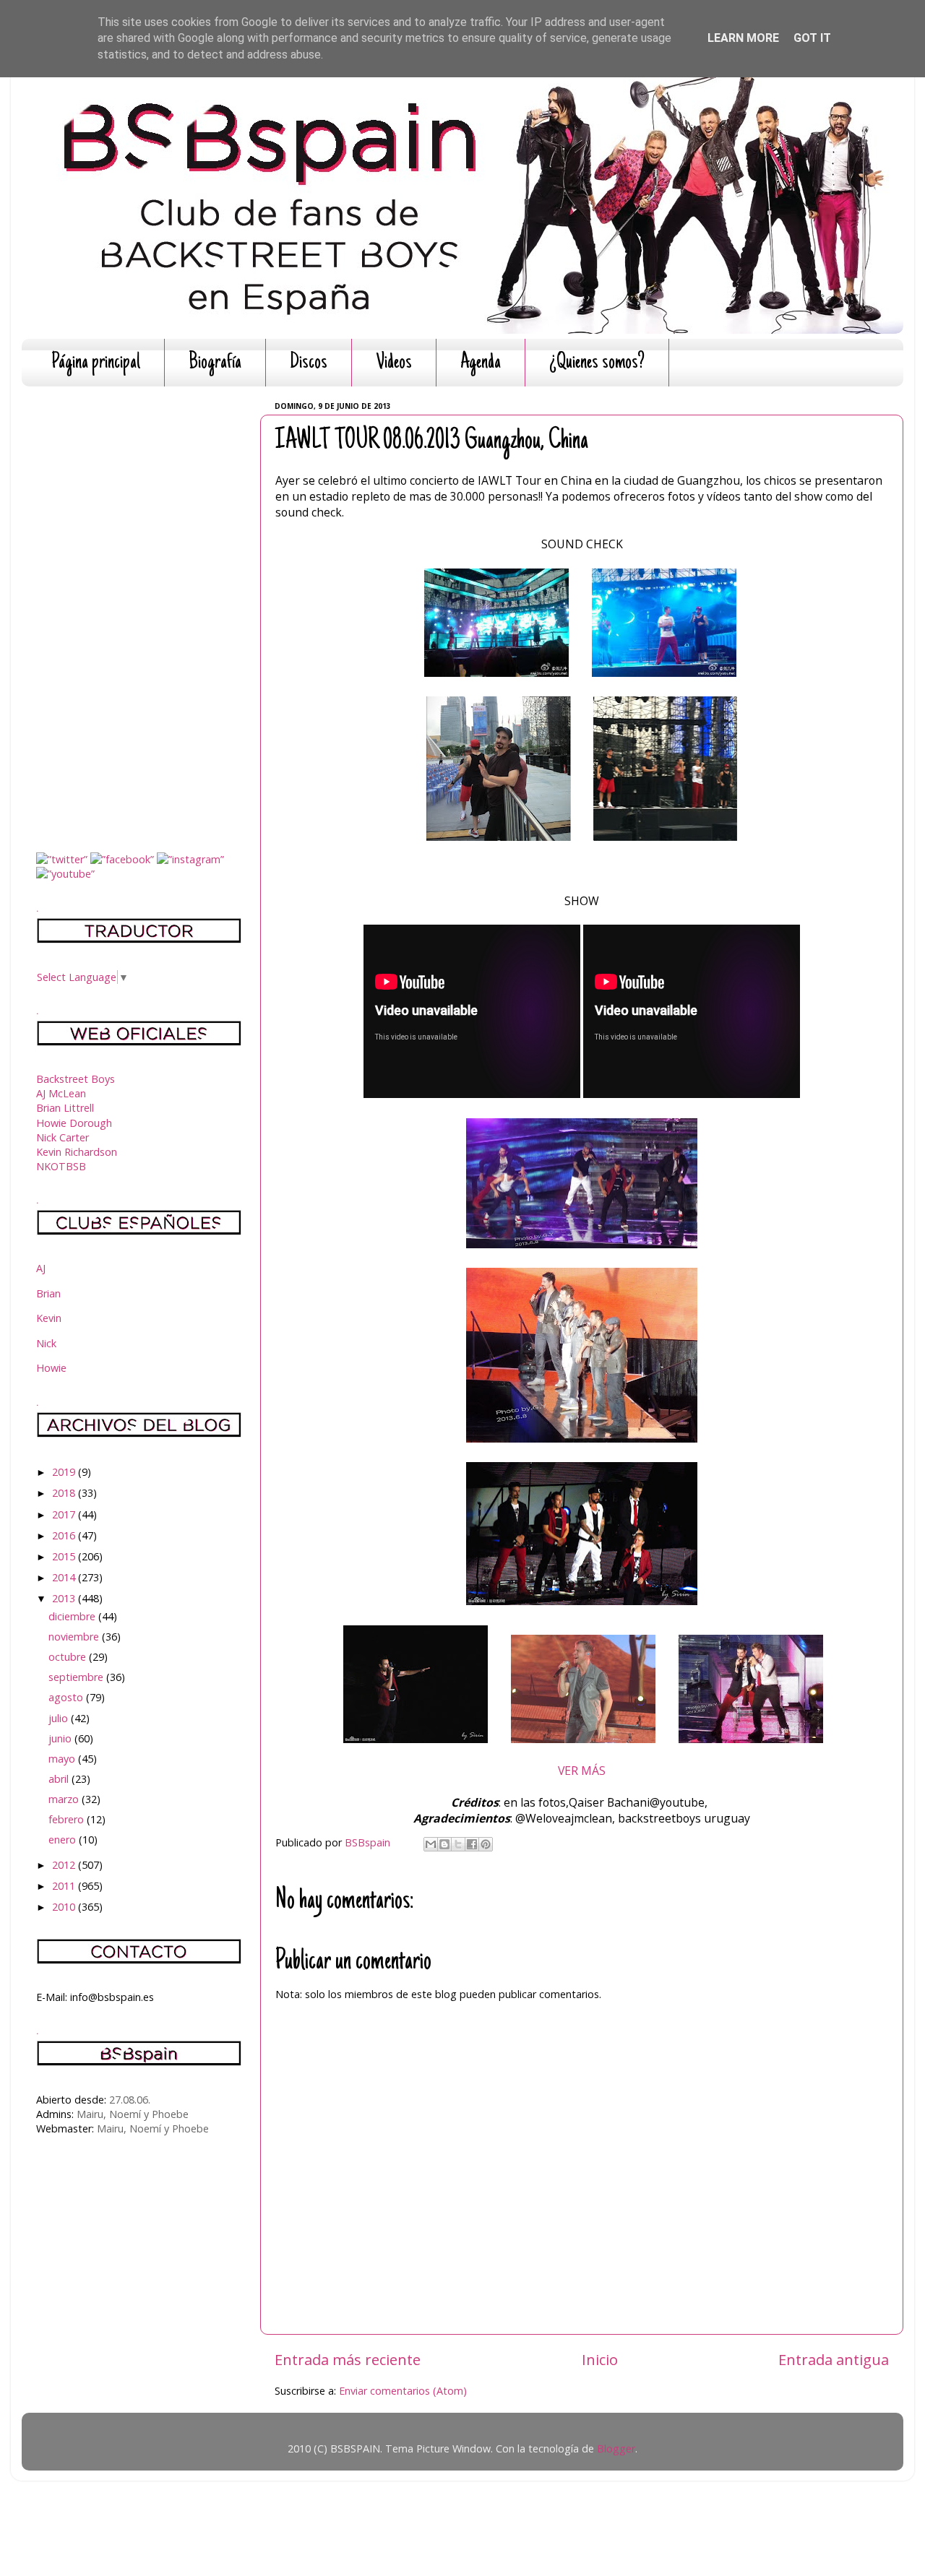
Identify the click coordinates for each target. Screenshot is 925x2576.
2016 (65, 1535)
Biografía (215, 363)
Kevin (49, 1318)
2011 (65, 1886)
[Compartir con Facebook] (472, 1844)
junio (61, 1738)
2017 (65, 1514)
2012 (65, 1865)
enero (64, 1840)
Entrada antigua (834, 2359)
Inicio (600, 2359)
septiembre (77, 1677)
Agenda (481, 363)
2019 (65, 1472)
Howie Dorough (74, 1123)
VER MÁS (582, 1771)
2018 (65, 1493)
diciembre (73, 1616)
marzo (65, 1799)
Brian (48, 1293)
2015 (65, 1556)
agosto (67, 1697)
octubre (69, 1657)
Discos (309, 363)
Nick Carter (63, 1137)
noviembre (75, 1637)
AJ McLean (61, 1093)
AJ (41, 1268)
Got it (812, 38)
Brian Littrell (65, 1108)
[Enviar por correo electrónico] (431, 1844)
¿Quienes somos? (597, 363)
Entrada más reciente (348, 2359)
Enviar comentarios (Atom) (403, 2391)
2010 (65, 1907)
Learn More (743, 38)
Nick (46, 1343)
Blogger (616, 2449)
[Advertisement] (139, 614)
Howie (51, 1368)
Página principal (96, 363)
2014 (65, 1577)
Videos (394, 363)
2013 (65, 1598)
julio (60, 1718)
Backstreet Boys (76, 1079)
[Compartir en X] (458, 1844)
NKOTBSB (61, 1166)
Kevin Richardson (77, 1152)
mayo (63, 1759)
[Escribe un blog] (444, 1844)
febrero (68, 1819)
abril (60, 1779)
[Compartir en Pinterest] (486, 1844)
